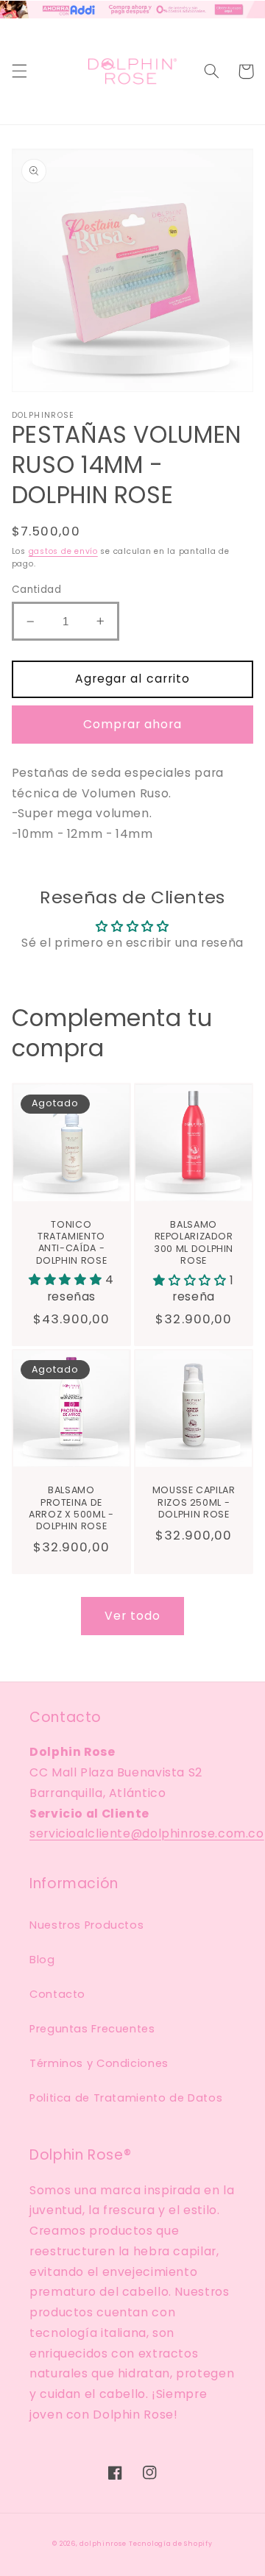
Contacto (57, 1994)
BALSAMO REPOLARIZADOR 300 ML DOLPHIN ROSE (194, 1243)
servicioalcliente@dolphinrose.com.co (147, 1833)
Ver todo (132, 1616)
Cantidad (36, 590)
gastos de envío (63, 551)
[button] (19, 71)
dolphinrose (103, 2544)
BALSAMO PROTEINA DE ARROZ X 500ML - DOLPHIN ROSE (71, 1508)
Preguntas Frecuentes (92, 2029)
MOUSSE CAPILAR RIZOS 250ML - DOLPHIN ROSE (194, 1502)
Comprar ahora (133, 724)
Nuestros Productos (86, 1925)
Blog (42, 1960)
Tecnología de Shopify (170, 2544)
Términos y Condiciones (99, 2063)
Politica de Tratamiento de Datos (126, 2098)
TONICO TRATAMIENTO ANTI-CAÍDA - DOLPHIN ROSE (72, 1243)
